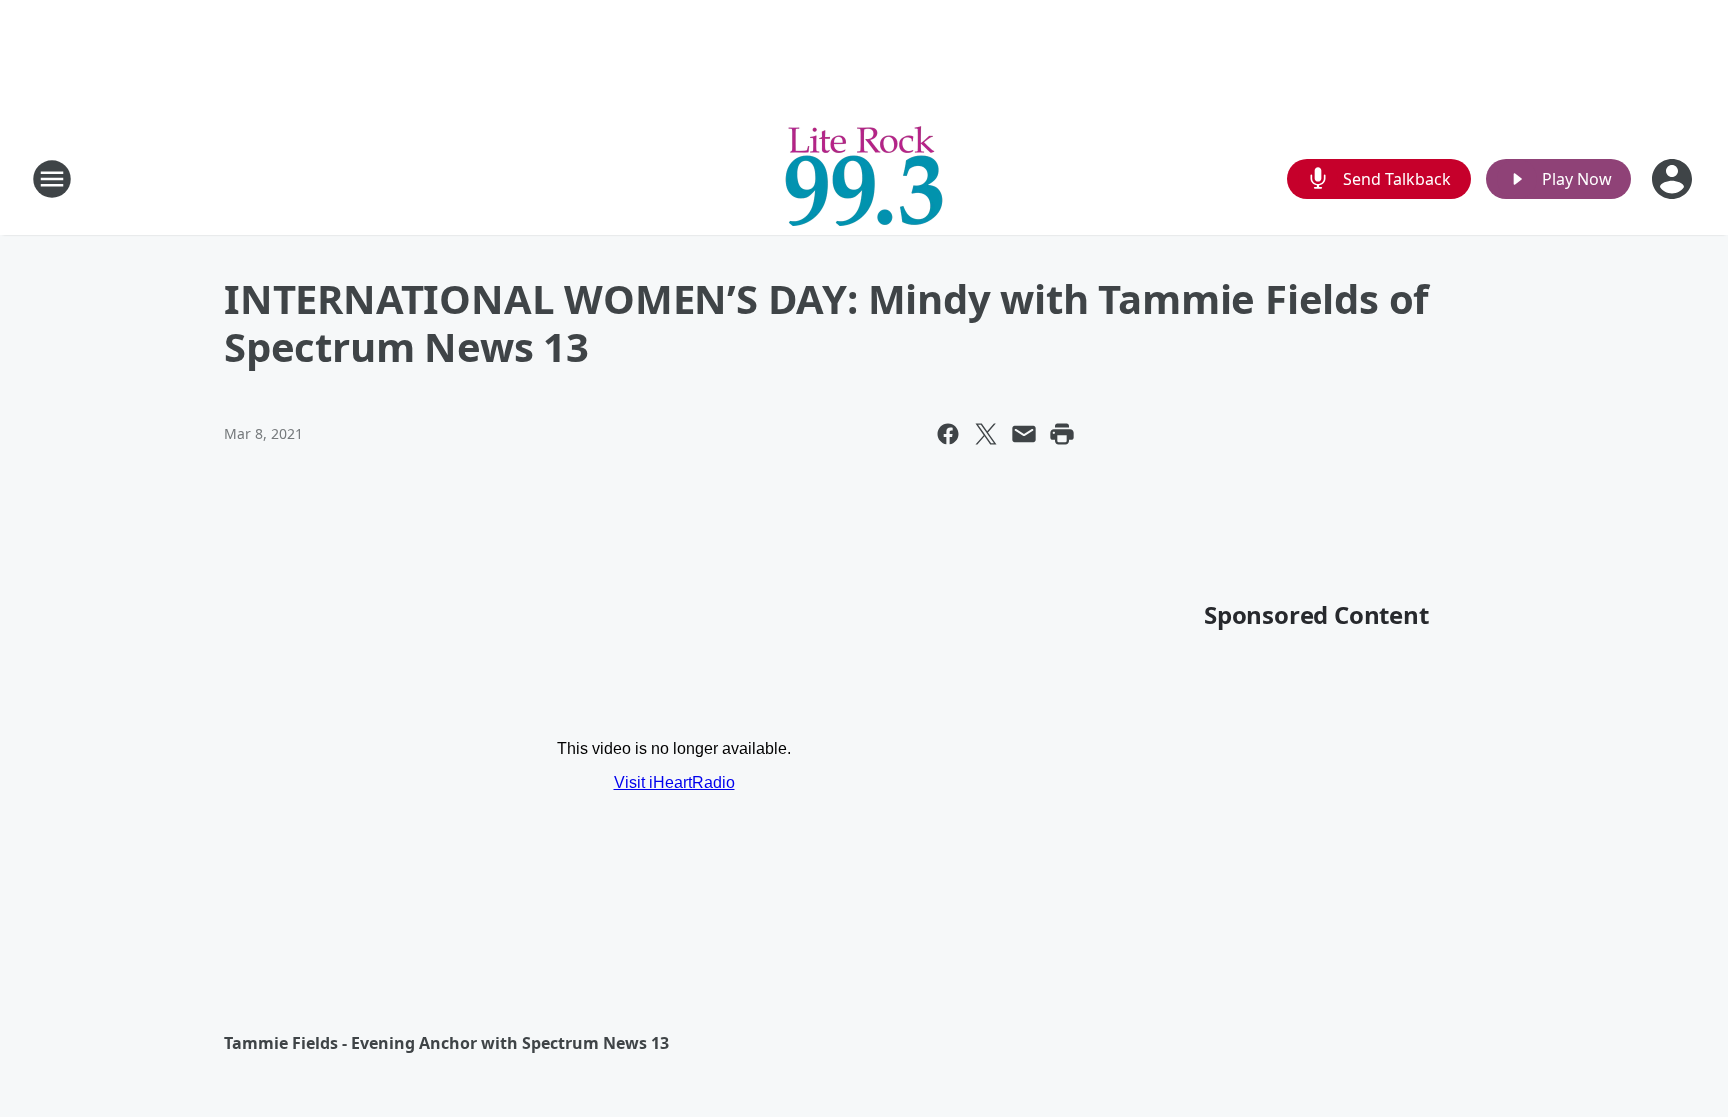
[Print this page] (1062, 434)
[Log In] (1674, 179)
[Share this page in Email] (1024, 434)
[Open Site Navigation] (52, 179)
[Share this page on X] (986, 434)
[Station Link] (864, 178)
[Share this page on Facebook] (948, 434)
